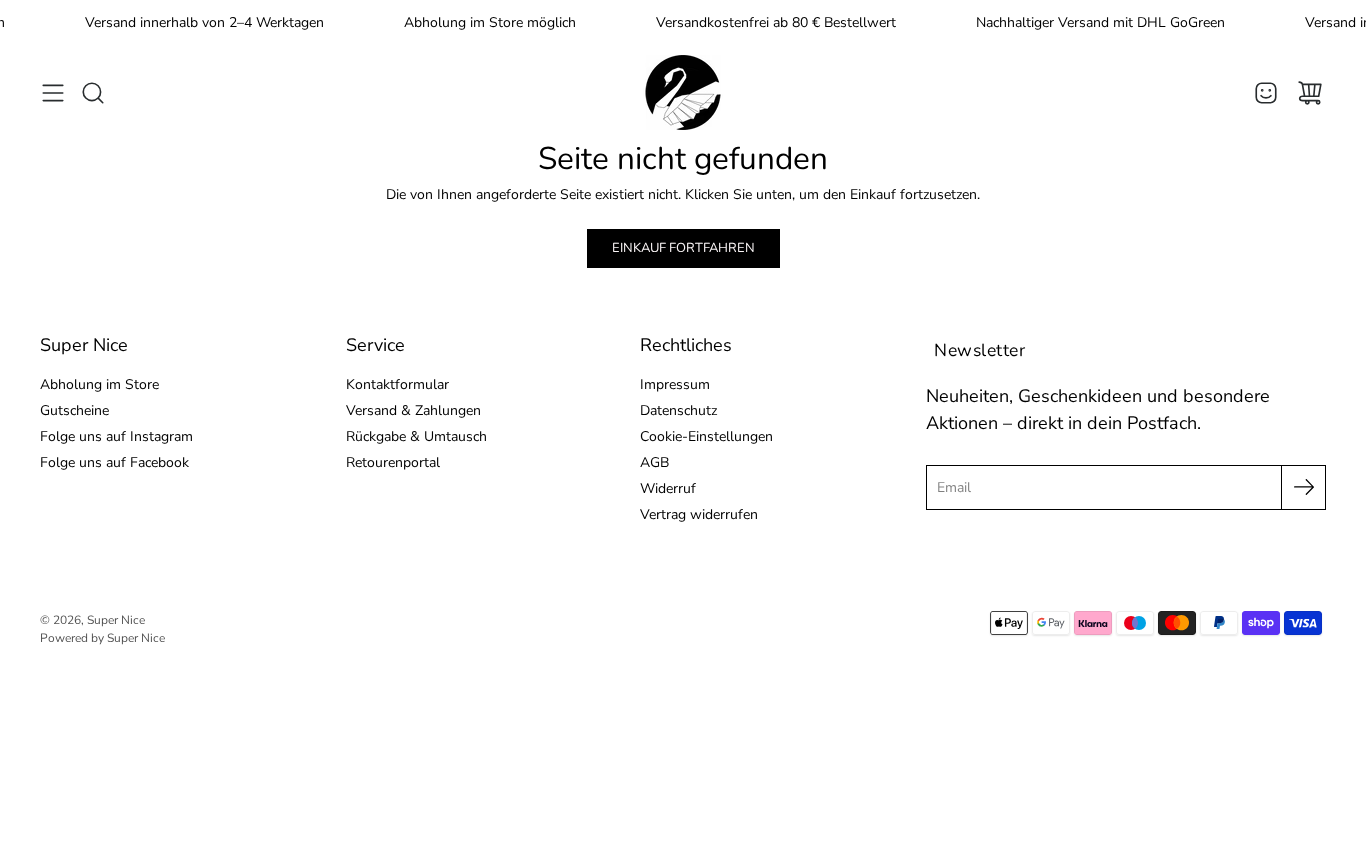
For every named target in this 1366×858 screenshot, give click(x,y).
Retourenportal (393, 462)
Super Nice (116, 620)
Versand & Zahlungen (413, 410)
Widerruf (668, 488)
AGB (654, 462)
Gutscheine (74, 410)
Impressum (675, 384)
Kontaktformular (397, 384)
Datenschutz (678, 410)
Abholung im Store (99, 384)
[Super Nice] (683, 92)
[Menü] (53, 93)
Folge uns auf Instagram (116, 436)
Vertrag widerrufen (699, 514)
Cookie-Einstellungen (706, 436)
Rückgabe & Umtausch (416, 436)
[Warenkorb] (1310, 93)
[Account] (1266, 93)
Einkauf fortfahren (683, 248)
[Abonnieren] (1303, 487)
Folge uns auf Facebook (114, 462)
